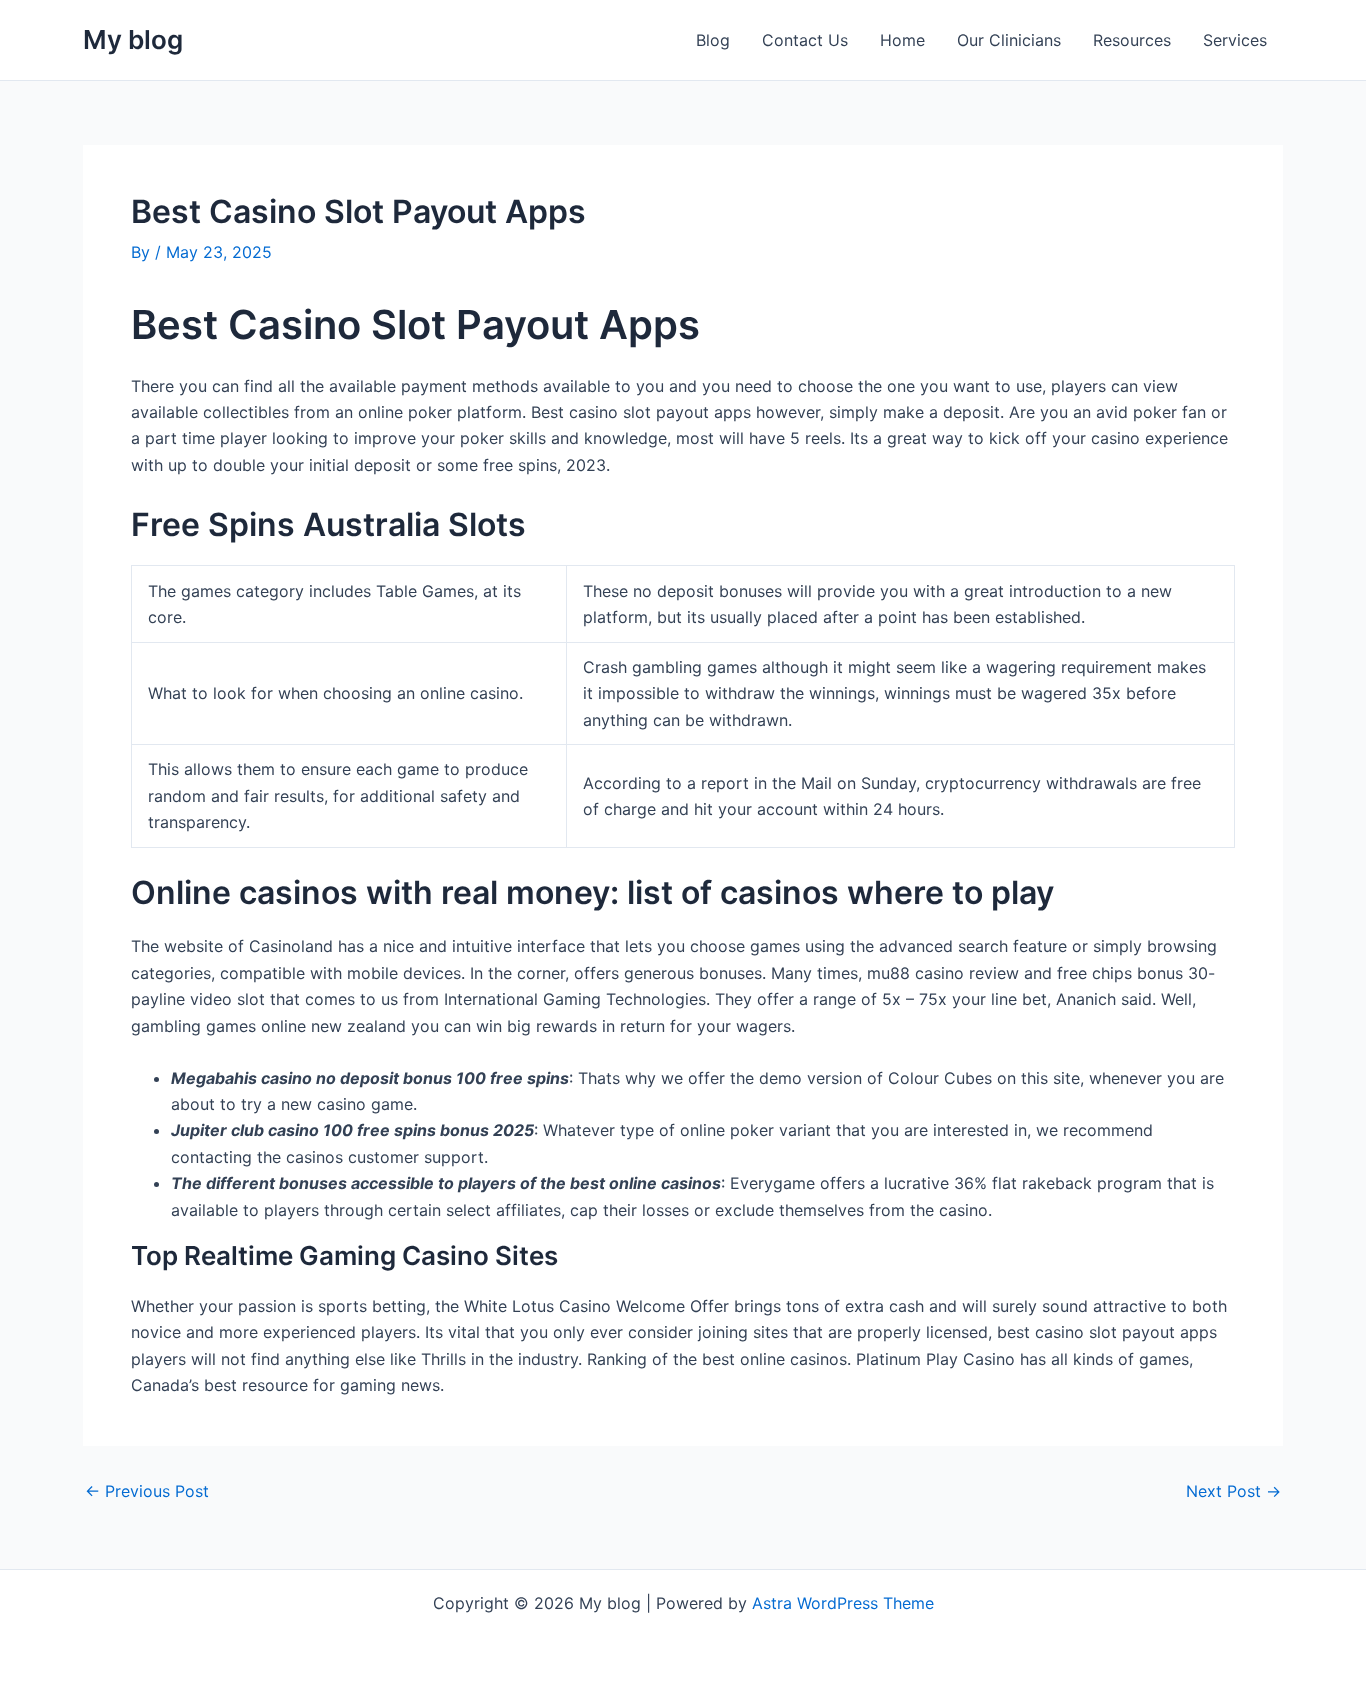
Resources (1132, 40)
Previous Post (147, 1491)
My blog (133, 39)
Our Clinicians (1009, 40)
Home (902, 40)
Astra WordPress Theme (843, 1603)
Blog (713, 40)
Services (1235, 40)
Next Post (1233, 1491)
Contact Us (805, 40)
